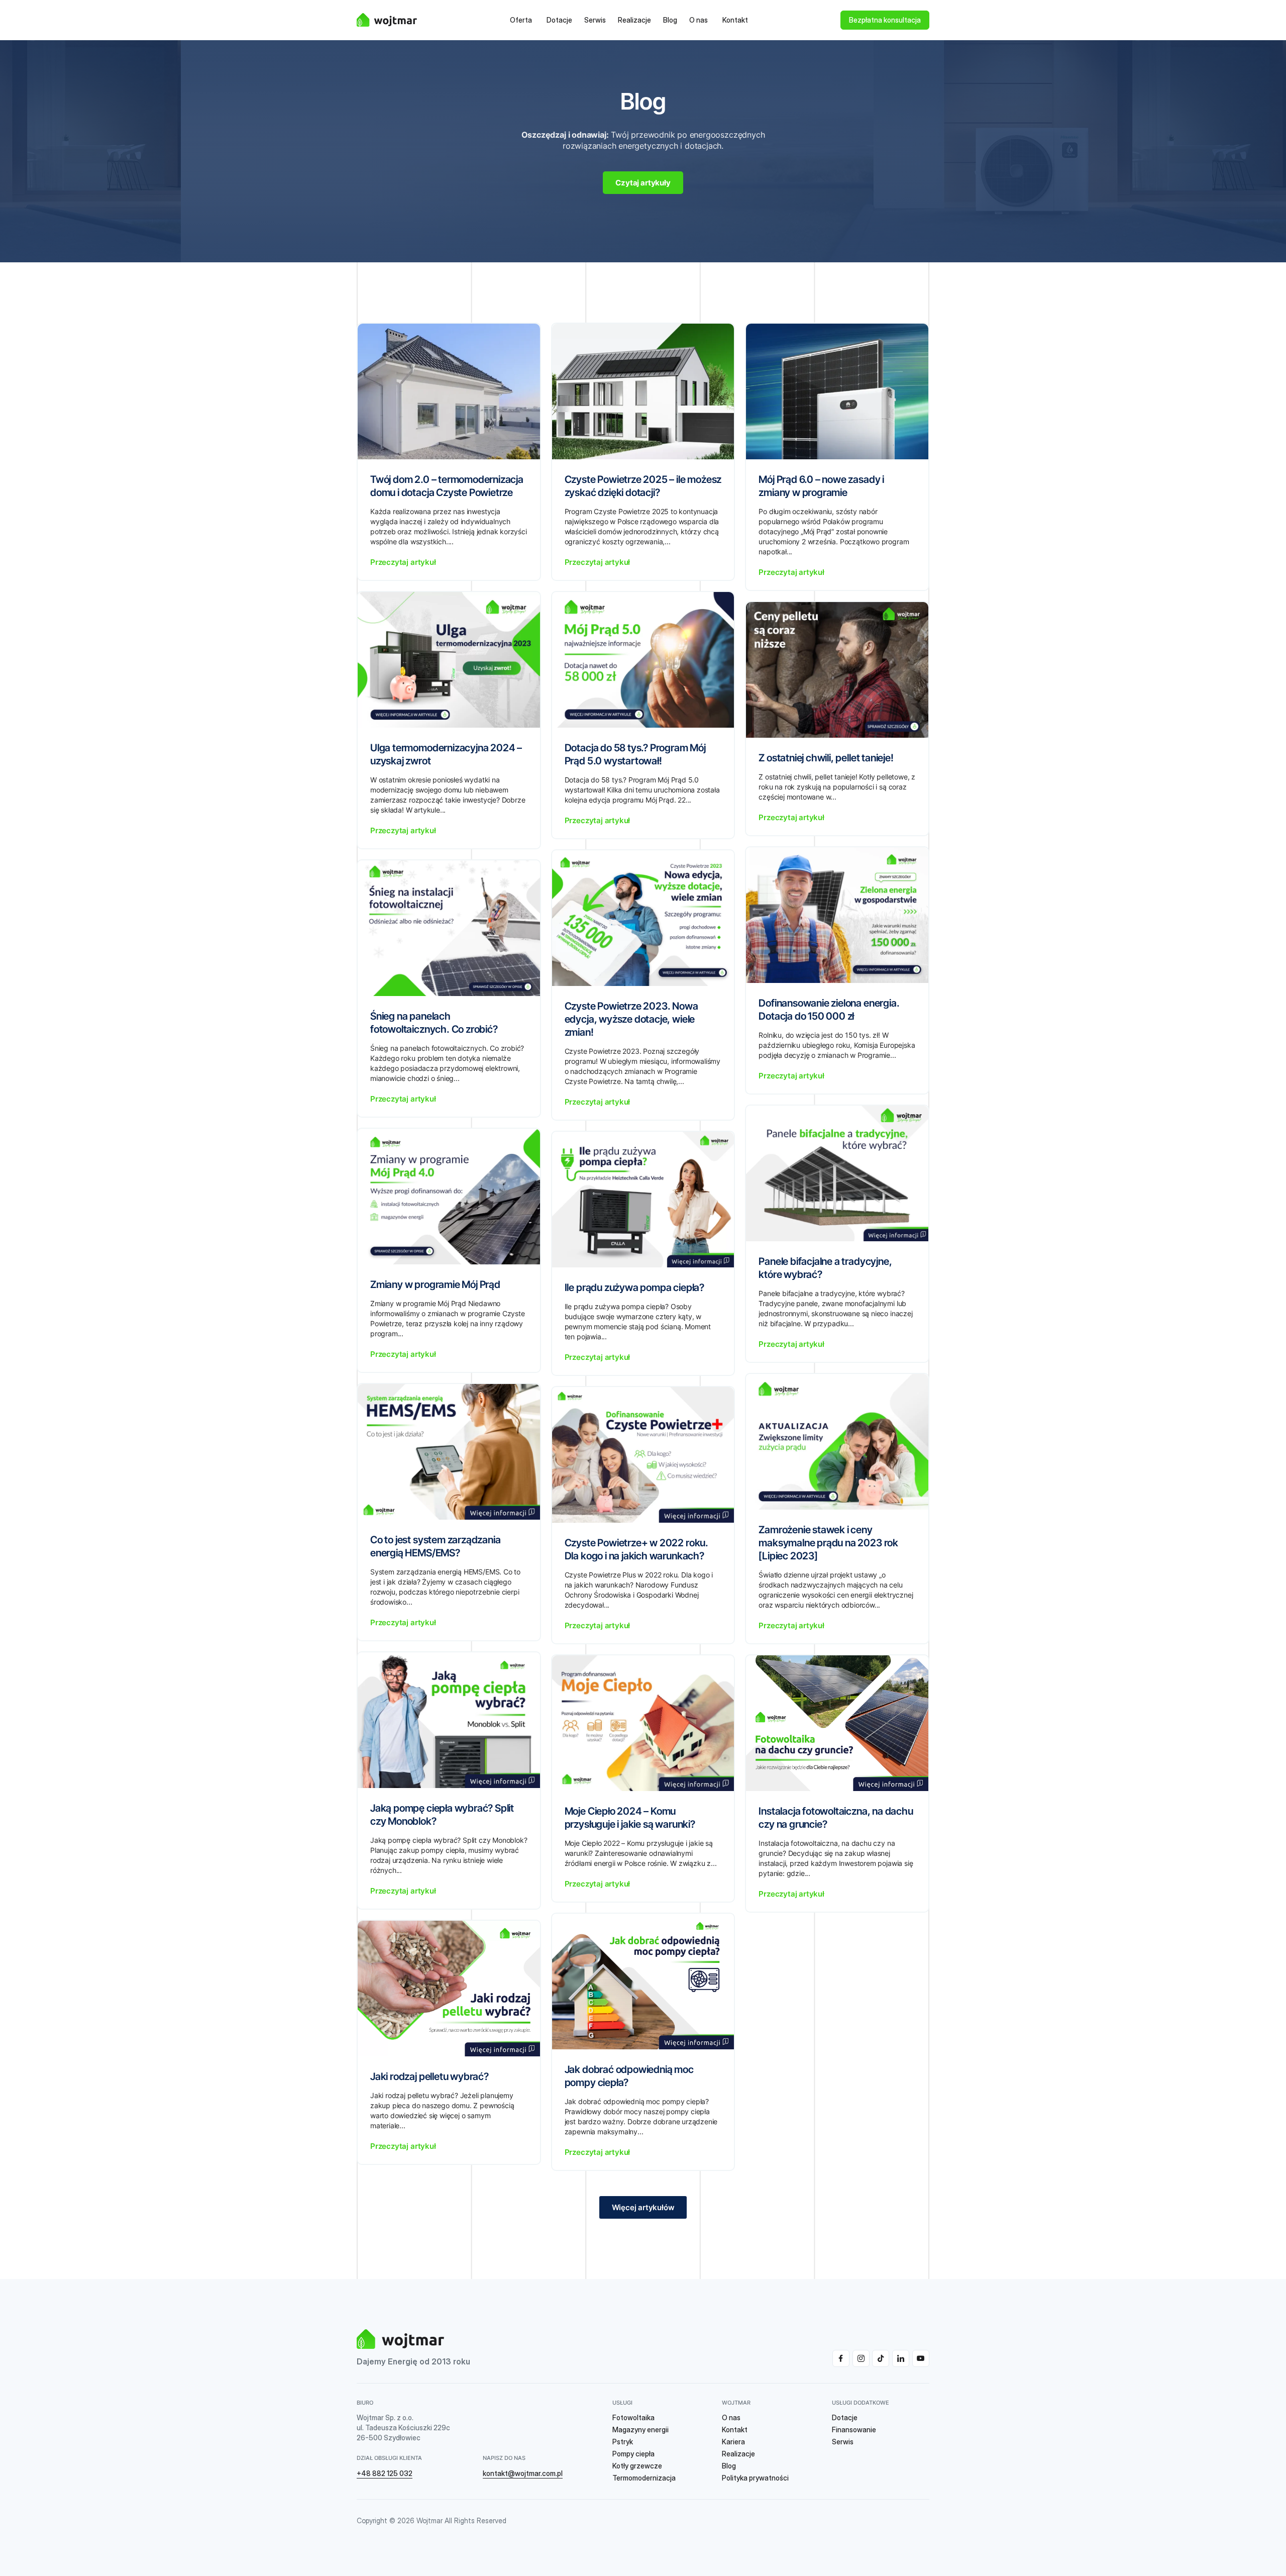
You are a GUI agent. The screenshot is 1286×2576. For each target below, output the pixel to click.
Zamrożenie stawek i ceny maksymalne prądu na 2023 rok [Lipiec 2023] (828, 1543)
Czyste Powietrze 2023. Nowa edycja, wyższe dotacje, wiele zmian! (631, 1019)
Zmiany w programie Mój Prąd (435, 1284)
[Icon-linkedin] (901, 2358)
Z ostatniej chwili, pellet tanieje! (826, 758)
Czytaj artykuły (643, 183)
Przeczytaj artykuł (403, 562)
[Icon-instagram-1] (861, 2358)
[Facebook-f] (841, 2358)
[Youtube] (921, 2358)
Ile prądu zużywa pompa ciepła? (634, 1287)
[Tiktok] (881, 2358)
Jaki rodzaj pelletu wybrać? (430, 2076)
